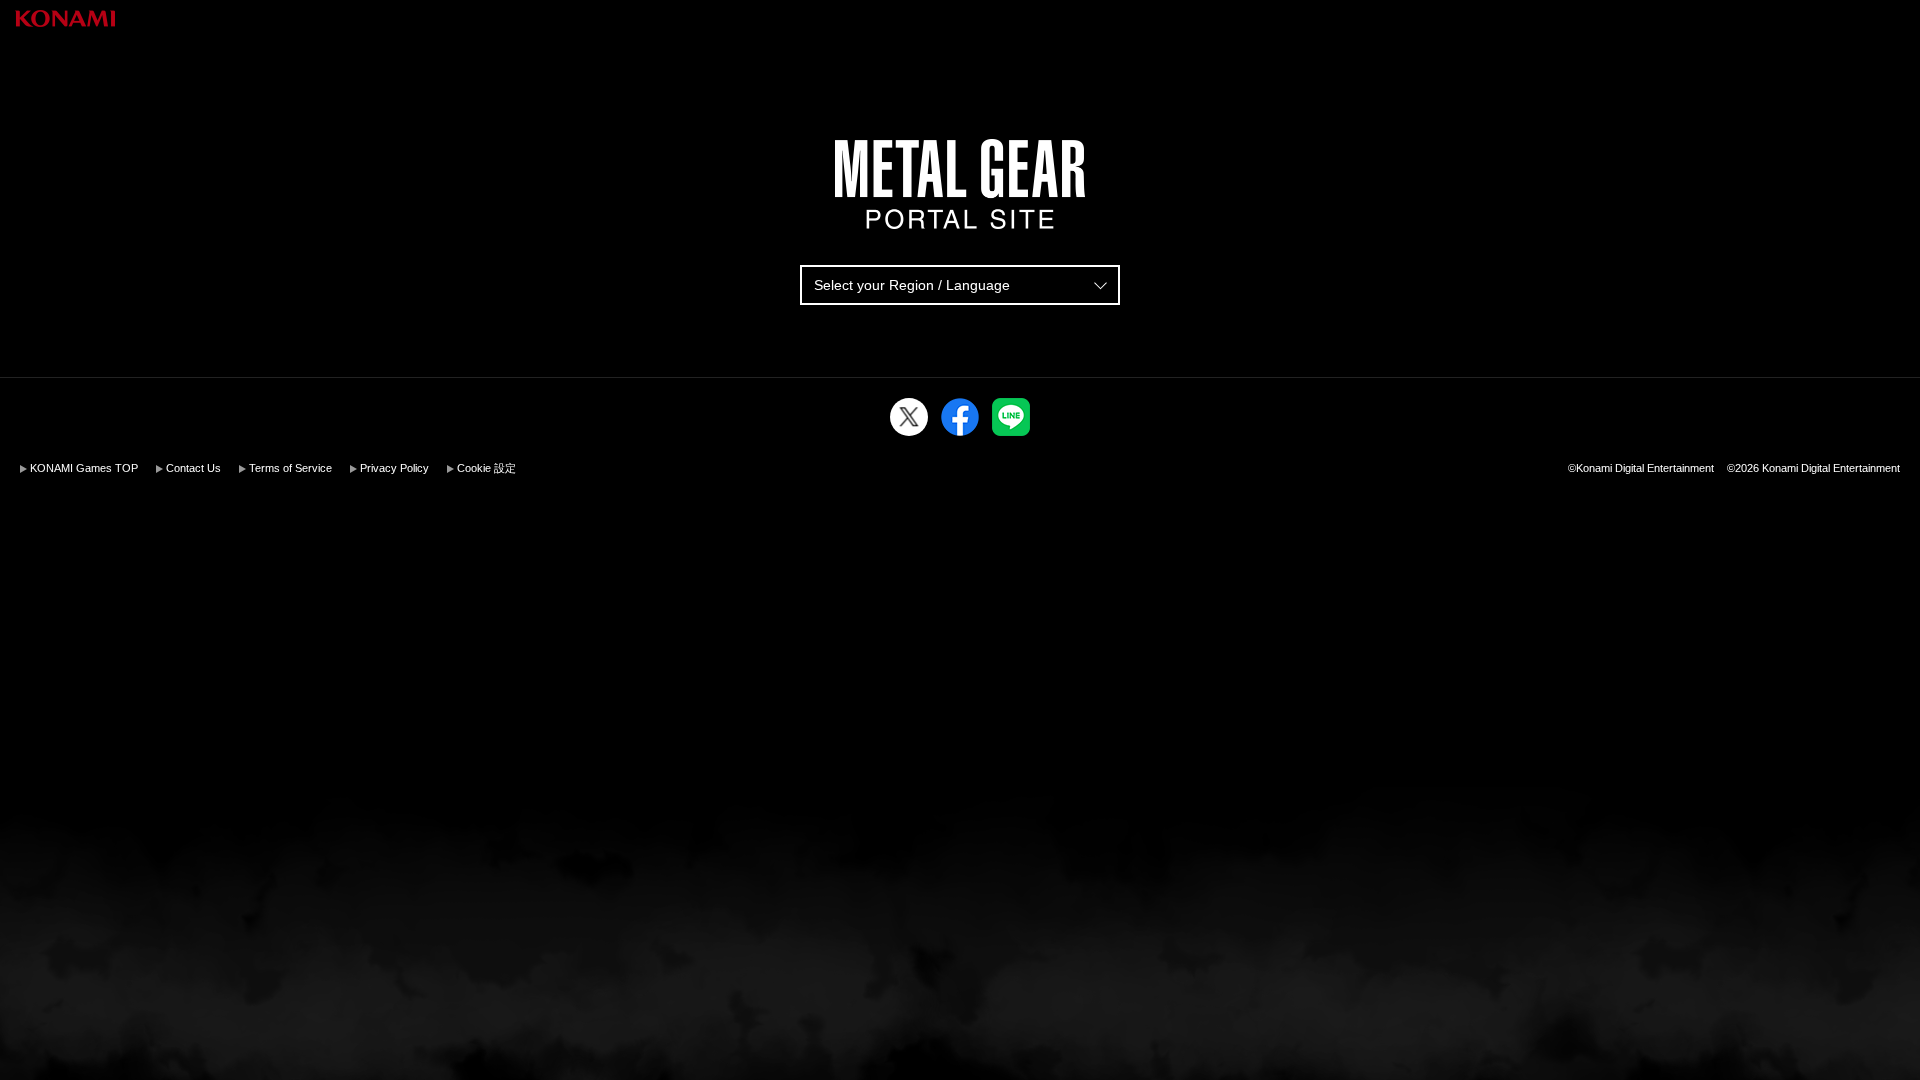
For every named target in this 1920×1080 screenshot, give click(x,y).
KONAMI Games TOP (84, 468)
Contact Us (193, 468)
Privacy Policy (394, 468)
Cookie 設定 (486, 468)
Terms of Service (290, 468)
